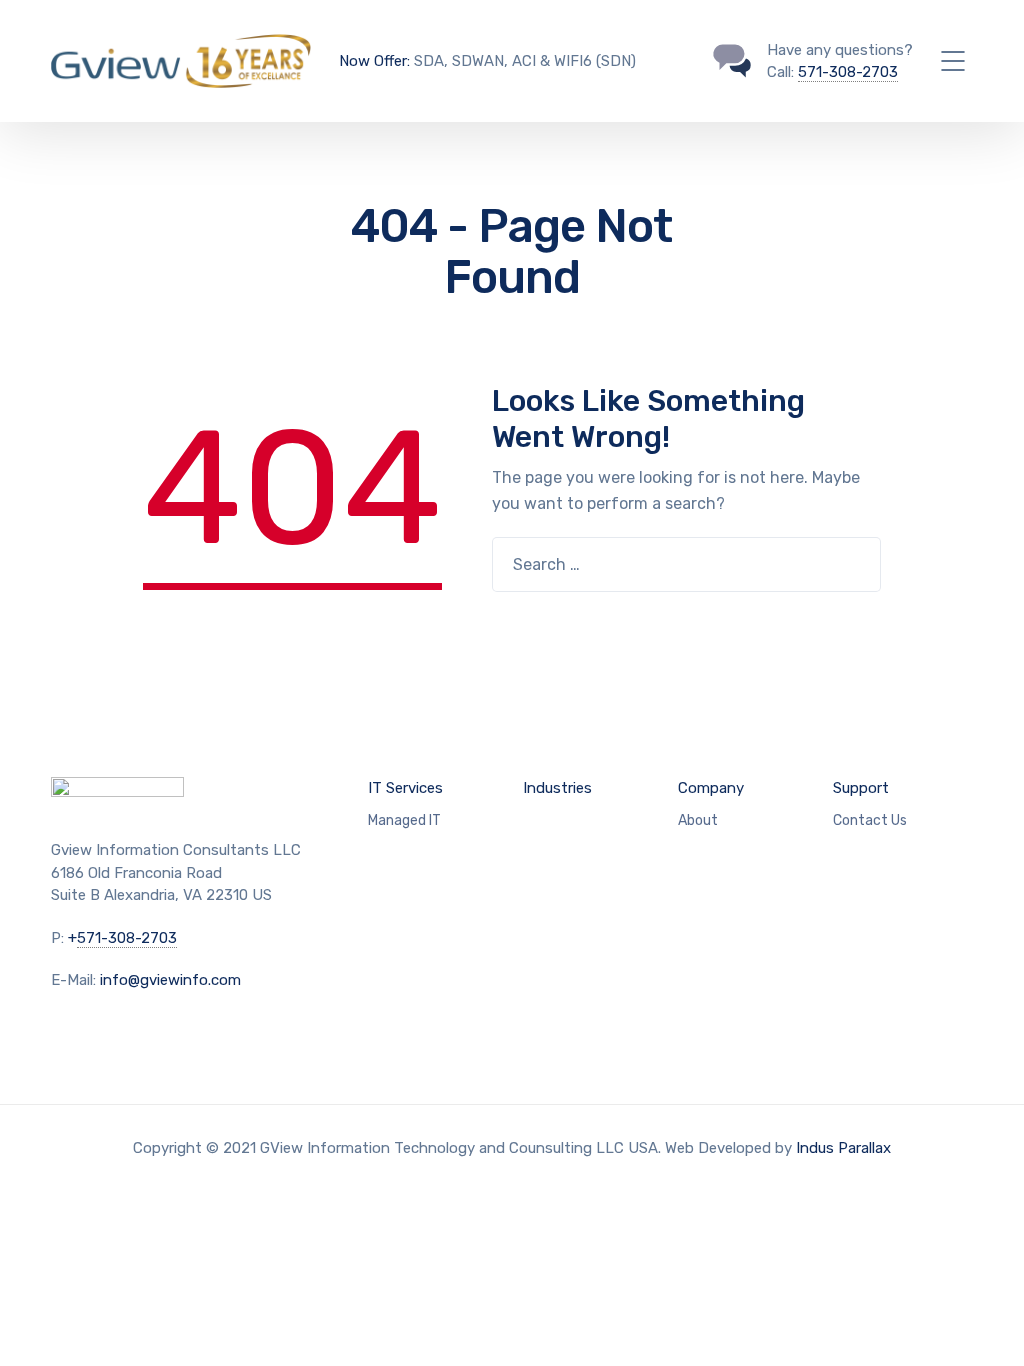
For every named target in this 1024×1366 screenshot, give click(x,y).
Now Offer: (374, 61)
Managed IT (404, 820)
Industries (557, 788)
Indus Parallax (843, 1148)
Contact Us (870, 820)
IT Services (405, 788)
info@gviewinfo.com (170, 980)
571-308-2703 (848, 72)
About (698, 820)
